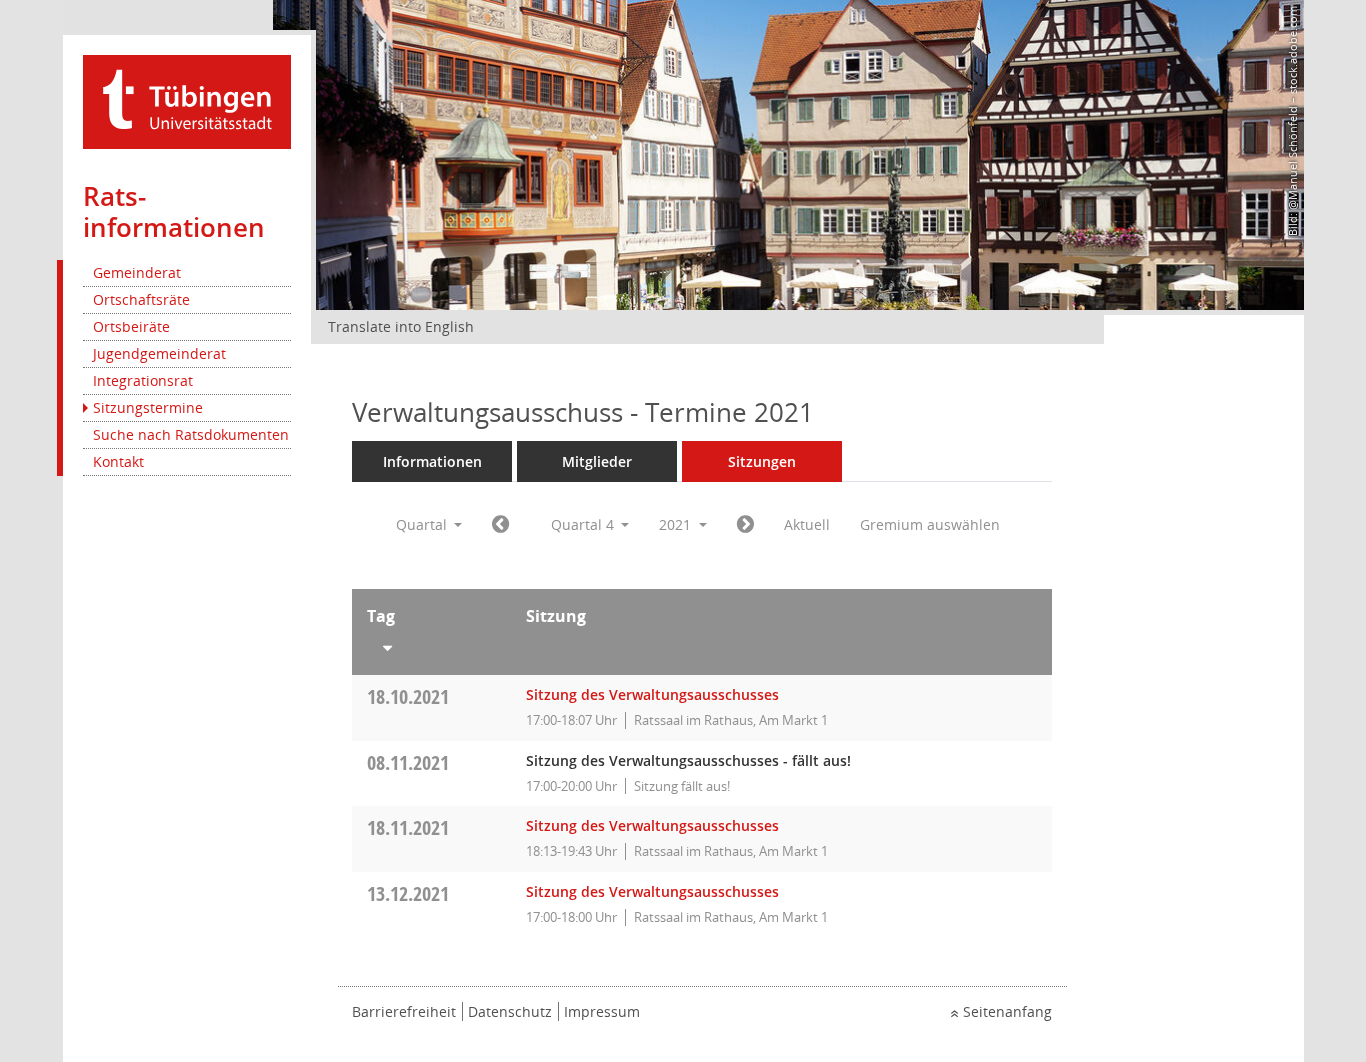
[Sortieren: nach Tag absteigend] (431, 644)
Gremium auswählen (930, 524)
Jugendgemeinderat (159, 353)
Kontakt (118, 461)
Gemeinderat (137, 272)
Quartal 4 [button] (584, 524)
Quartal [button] (423, 524)
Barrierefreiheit (404, 1011)
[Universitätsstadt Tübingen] (187, 100)
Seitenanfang (1007, 1011)
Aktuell (807, 524)
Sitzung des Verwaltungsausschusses (652, 694)
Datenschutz (510, 1011)
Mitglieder (597, 461)
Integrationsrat (143, 380)
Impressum (602, 1011)
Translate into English (401, 326)
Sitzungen (762, 461)
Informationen (432, 461)
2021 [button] (677, 524)
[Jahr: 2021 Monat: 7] (500, 525)
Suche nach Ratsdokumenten (191, 434)
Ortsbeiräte (131, 326)
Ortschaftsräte (141, 299)
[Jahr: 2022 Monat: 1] (745, 525)
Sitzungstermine (148, 407)
